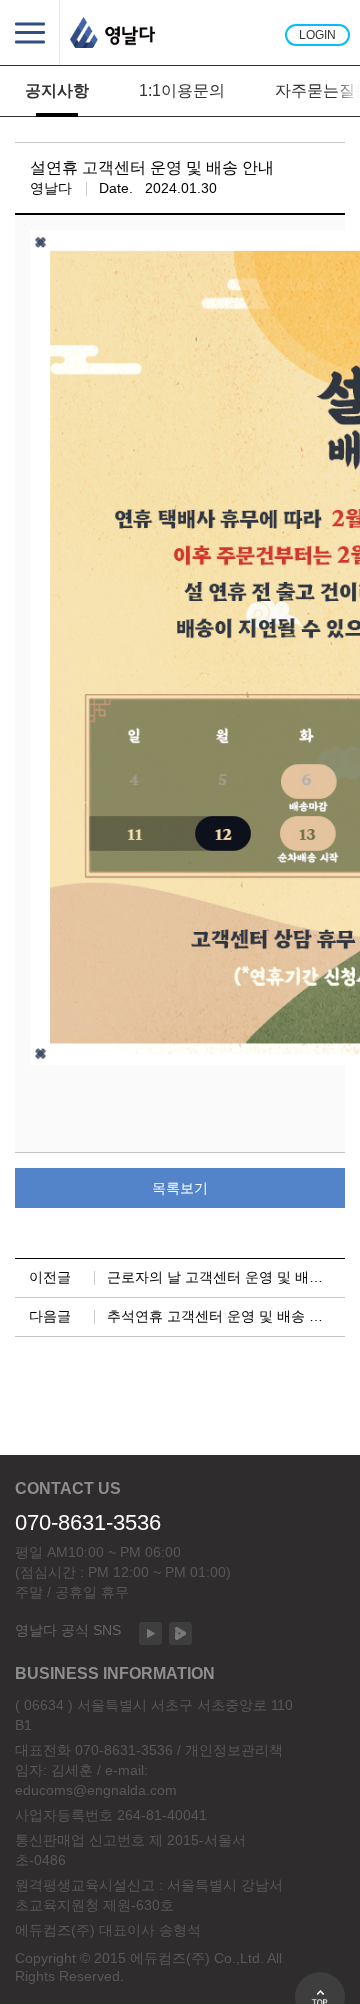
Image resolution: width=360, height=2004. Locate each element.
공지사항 (57, 90)
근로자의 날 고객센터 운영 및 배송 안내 (231, 1277)
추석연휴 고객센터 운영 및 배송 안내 (222, 1316)
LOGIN (317, 35)
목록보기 (180, 1188)
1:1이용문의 (182, 90)
